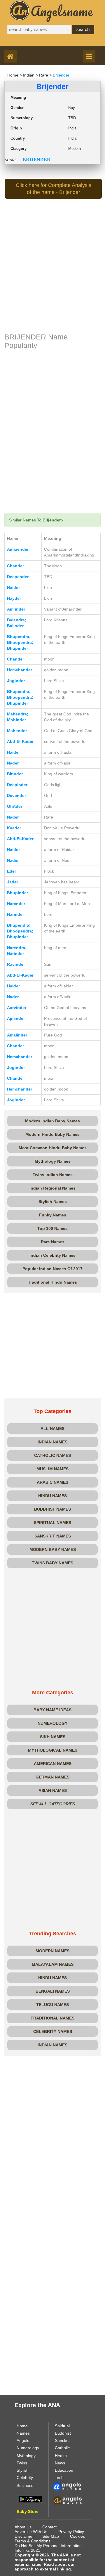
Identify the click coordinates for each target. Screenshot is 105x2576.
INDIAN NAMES (52, 1442)
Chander (15, 566)
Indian (29, 75)
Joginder (16, 681)
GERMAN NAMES (52, 1777)
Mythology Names (53, 1161)
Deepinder (17, 785)
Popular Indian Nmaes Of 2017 (52, 1269)
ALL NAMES (52, 1429)
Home (13, 75)
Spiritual (62, 2426)
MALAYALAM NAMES (53, 1964)
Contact (49, 2527)
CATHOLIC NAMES (52, 1455)
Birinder (15, 774)
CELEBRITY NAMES (53, 2031)
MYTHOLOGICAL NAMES (53, 1750)
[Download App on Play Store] (30, 2499)
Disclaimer (24, 2536)
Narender (16, 904)
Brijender (61, 75)
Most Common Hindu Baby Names (53, 1148)
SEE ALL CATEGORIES (53, 1804)
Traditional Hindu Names (52, 1282)
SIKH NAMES (53, 1737)
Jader (13, 882)
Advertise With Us (31, 2532)
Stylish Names (53, 1202)
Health (61, 2456)
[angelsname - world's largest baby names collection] (52, 11)
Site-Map (51, 2536)
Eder (12, 871)
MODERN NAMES (52, 1951)
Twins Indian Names (53, 1175)
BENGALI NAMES (53, 1991)
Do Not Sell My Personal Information (48, 2546)
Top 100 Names (52, 1228)
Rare (44, 75)
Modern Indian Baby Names (52, 1121)
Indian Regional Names (52, 1188)
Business (25, 2485)
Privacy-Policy (71, 2532)
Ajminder (16, 1018)
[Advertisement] (52, 275)
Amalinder (17, 1035)
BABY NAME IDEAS (52, 1710)
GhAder (15, 806)
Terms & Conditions (33, 2541)
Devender (16, 795)
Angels (23, 2440)
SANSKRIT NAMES (53, 1536)
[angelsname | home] (12, 57)
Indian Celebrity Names (52, 1255)
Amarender (18, 549)
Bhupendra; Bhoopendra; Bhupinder (20, 642)
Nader (13, 763)
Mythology (26, 2456)
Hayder (14, 598)
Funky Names (53, 1215)
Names (23, 2433)
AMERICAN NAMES (53, 1764)
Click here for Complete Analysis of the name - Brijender (54, 189)
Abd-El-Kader (20, 741)
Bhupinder (17, 893)
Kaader (14, 828)
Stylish (23, 2470)
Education (64, 2470)
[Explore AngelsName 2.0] (67, 2486)
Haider (13, 587)
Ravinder (16, 964)
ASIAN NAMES (53, 1790)
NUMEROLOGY (52, 1723)
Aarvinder (17, 1008)
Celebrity (25, 2478)
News (60, 2463)
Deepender (18, 577)
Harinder (15, 914)
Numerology (28, 2448)
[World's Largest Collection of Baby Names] (67, 2500)
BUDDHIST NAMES (52, 1509)
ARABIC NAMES (52, 1482)
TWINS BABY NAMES (52, 1563)
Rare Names (53, 1242)
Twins (22, 2463)
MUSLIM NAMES (52, 1469)
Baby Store (28, 2511)
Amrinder (16, 609)
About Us (23, 2527)
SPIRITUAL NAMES (52, 1523)
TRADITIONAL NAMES (52, 2018)
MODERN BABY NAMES (53, 1549)
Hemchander (20, 670)
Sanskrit (62, 2440)
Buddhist (63, 2433)
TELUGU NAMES (52, 2005)
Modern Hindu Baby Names (52, 1134)
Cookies (77, 2536)
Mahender (17, 731)
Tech (59, 2478)
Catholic (62, 2448)
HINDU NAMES (52, 1496)
